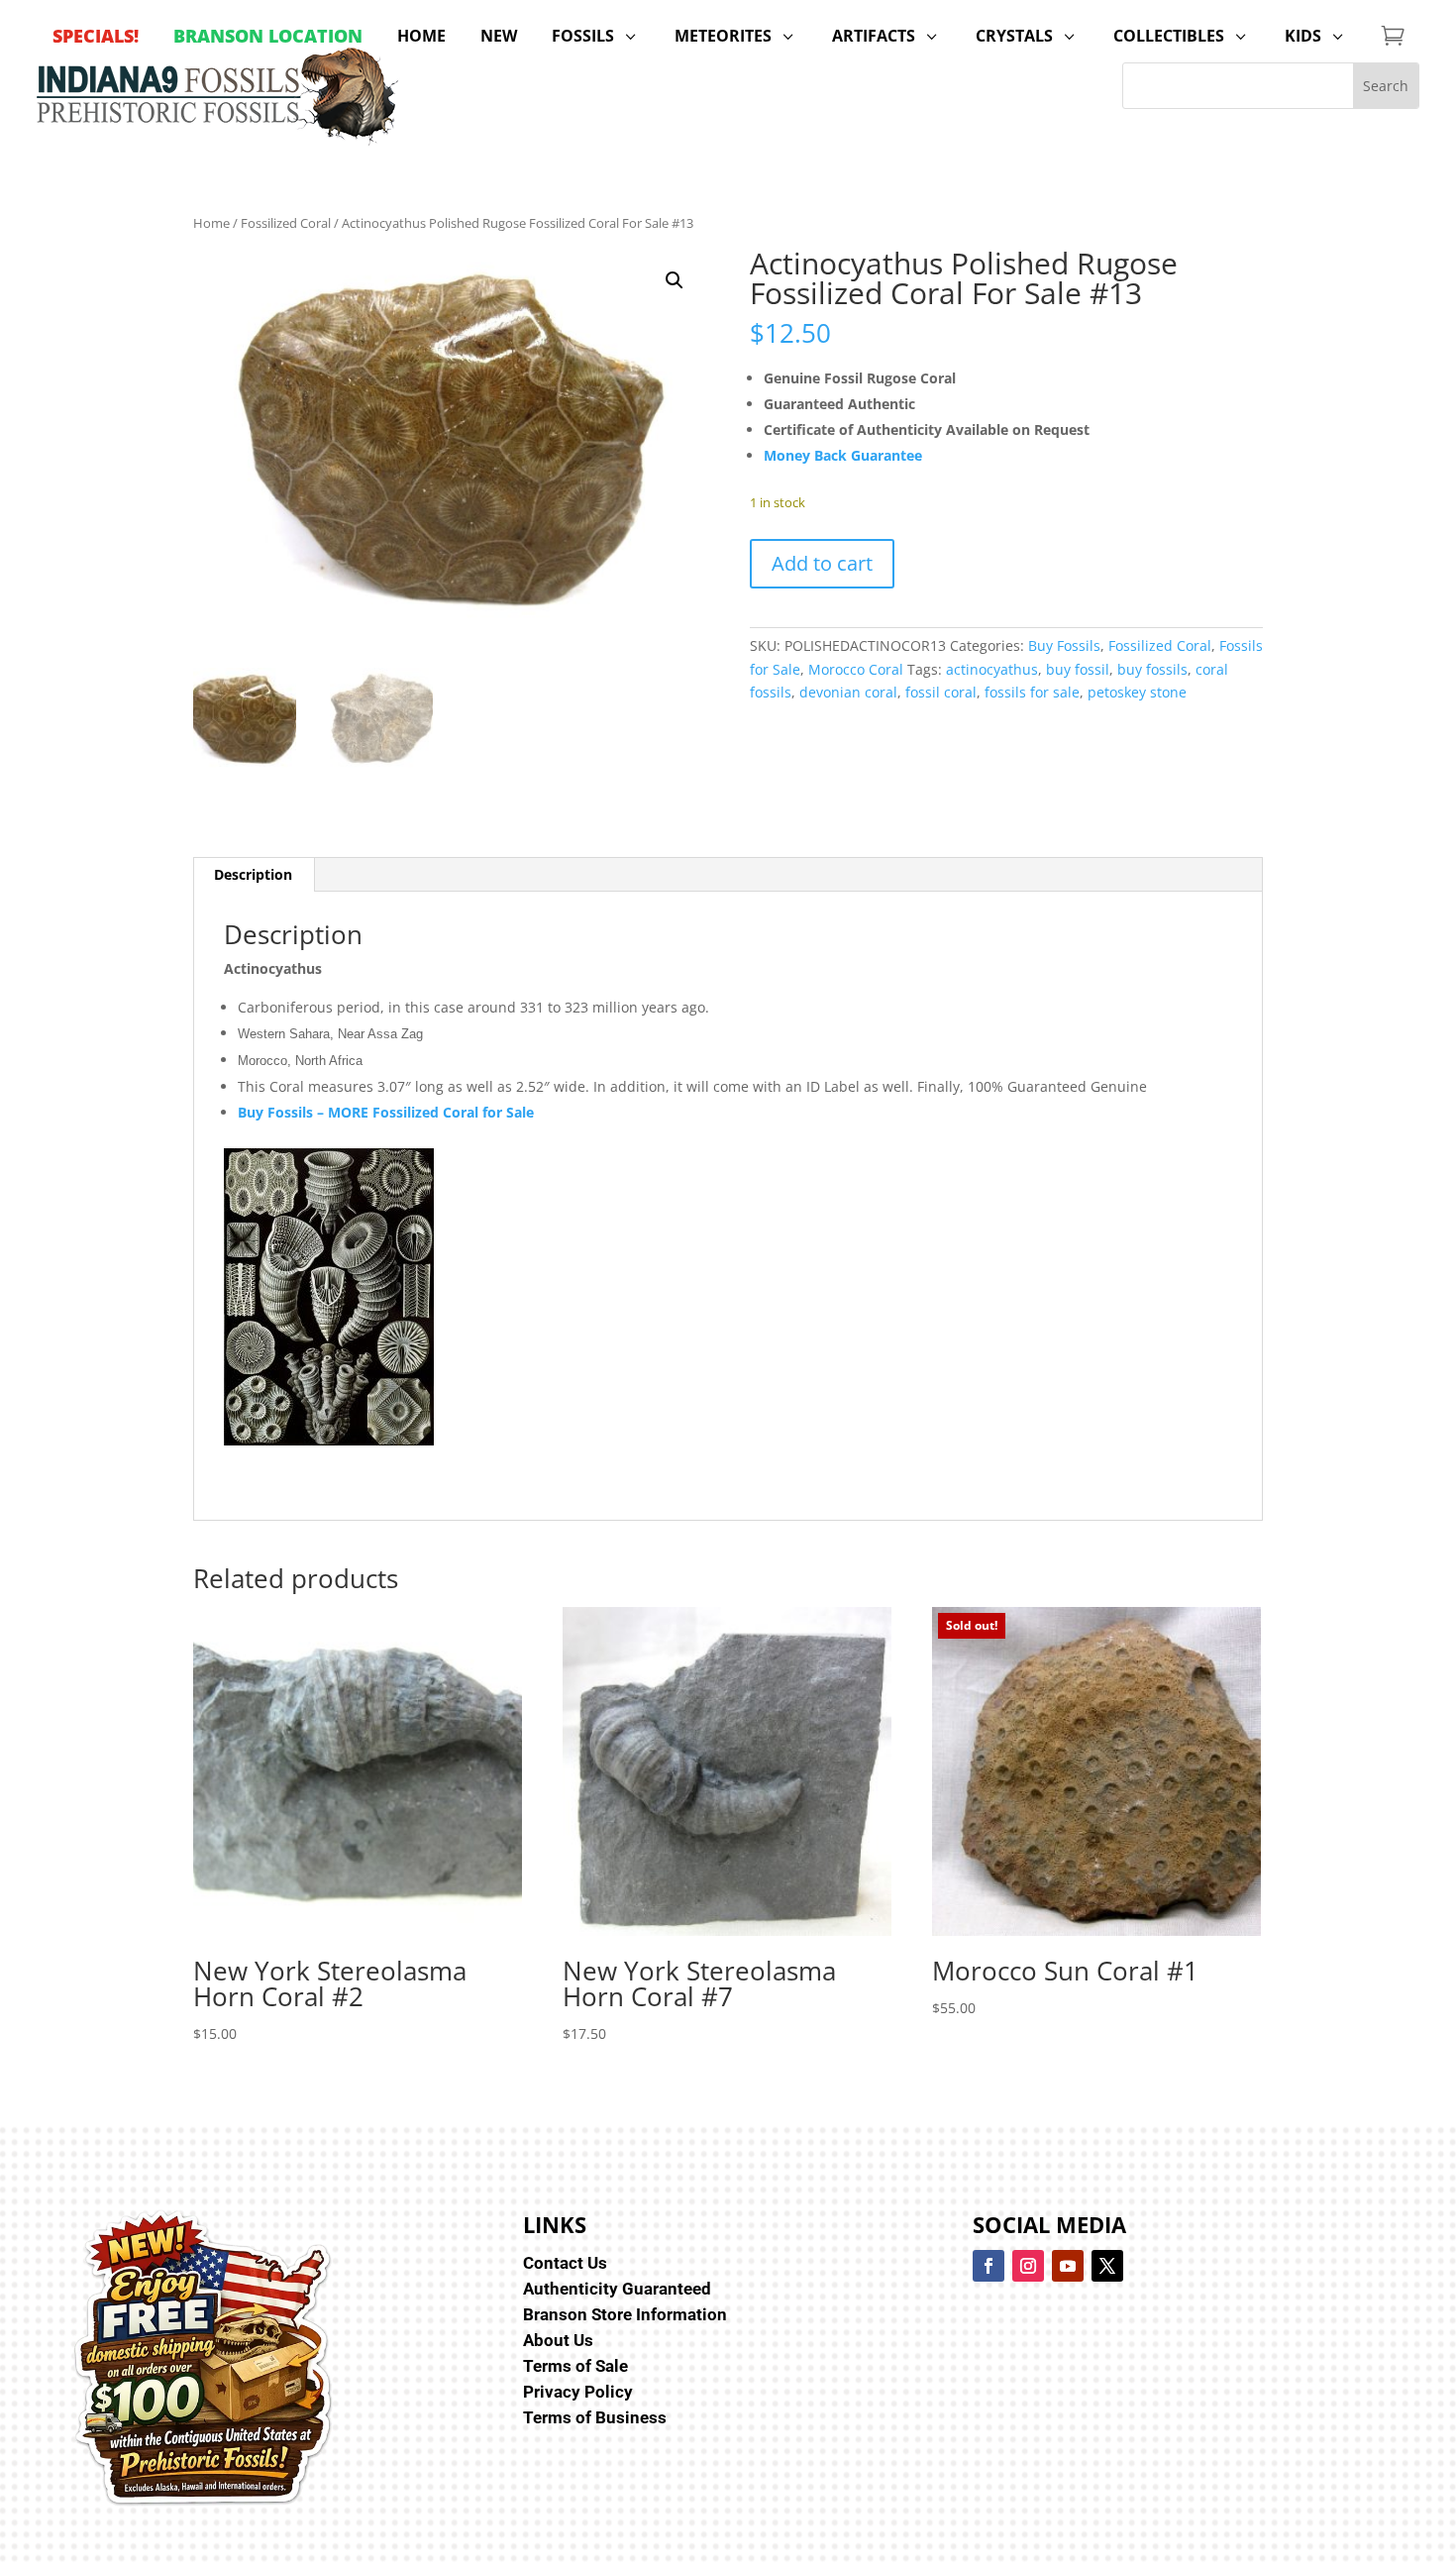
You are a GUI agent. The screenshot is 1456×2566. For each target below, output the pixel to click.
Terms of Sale (575, 2366)
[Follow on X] (1107, 2266)
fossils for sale (1032, 692)
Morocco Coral (856, 669)
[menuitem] (96, 36)
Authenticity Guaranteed (617, 2289)
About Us (558, 2340)
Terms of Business (595, 2417)
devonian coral (848, 692)
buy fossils (1152, 669)
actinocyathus (992, 669)
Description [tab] (253, 874)
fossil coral (941, 692)
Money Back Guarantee (843, 455)
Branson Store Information (625, 2314)
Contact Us (565, 2263)
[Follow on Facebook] (988, 2266)
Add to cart (822, 563)
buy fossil (1078, 669)
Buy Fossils (1064, 645)
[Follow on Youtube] (1068, 2266)
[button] (675, 280)
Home (211, 223)
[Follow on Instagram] (1028, 2266)
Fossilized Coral (286, 223)
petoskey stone (1137, 692)
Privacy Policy (578, 2392)
